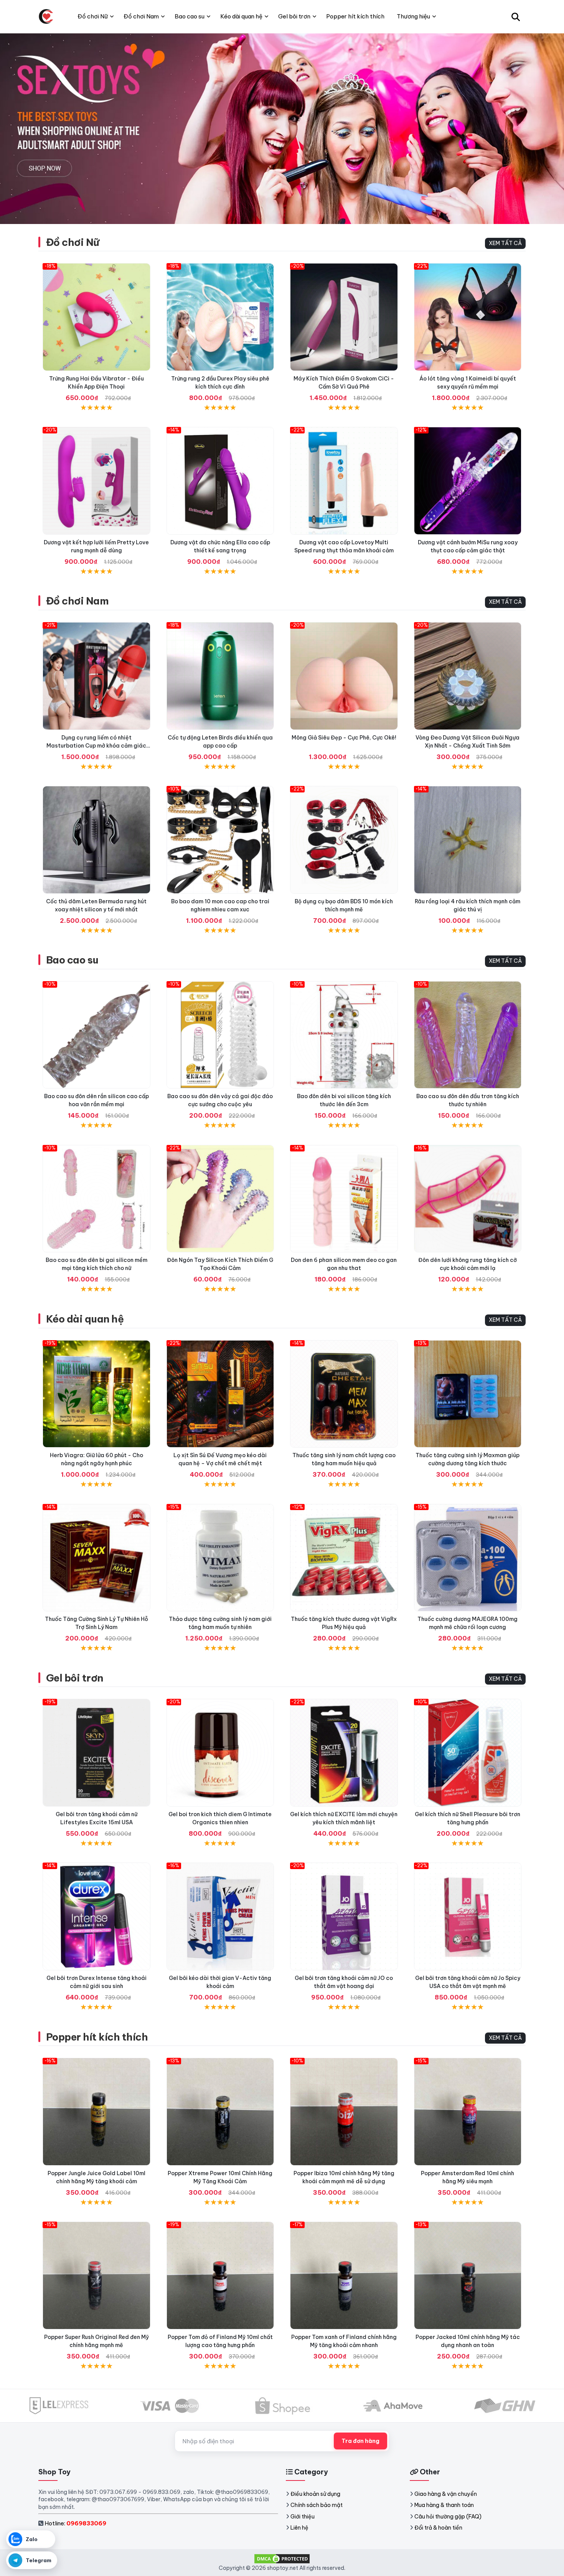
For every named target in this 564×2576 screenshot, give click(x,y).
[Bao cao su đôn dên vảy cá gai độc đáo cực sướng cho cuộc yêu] (220, 1035)
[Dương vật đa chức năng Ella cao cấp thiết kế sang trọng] (220, 481)
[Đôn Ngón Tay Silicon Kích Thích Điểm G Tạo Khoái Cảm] (220, 1199)
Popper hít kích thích (97, 2037)
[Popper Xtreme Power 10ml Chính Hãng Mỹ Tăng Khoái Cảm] (220, 2112)
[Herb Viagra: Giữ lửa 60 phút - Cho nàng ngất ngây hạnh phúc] (96, 1394)
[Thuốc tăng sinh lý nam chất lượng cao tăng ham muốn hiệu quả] (344, 1394)
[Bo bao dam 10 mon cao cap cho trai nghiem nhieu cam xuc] (220, 840)
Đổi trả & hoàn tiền (438, 2528)
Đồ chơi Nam (77, 601)
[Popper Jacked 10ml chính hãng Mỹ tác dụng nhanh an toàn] (468, 2275)
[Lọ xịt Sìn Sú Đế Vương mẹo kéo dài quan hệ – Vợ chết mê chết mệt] (220, 1394)
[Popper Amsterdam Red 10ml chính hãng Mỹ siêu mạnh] (468, 2112)
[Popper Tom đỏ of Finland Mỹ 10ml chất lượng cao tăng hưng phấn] (220, 2275)
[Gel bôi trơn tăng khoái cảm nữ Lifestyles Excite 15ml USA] (96, 1753)
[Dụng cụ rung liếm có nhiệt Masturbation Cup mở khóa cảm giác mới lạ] (96, 676)
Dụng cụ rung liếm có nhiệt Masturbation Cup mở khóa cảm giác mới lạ (96, 746)
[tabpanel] (282, 128)
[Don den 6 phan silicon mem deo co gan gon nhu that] (344, 1199)
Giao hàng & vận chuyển (446, 2494)
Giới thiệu (303, 2517)
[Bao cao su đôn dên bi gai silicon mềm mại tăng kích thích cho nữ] (96, 1199)
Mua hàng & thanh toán (444, 2505)
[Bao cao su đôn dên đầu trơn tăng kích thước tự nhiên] (468, 1035)
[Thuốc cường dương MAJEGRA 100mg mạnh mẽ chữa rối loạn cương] (468, 1558)
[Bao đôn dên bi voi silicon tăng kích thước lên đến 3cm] (344, 1035)
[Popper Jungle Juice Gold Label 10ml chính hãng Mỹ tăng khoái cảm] (96, 2112)
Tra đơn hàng (360, 2441)
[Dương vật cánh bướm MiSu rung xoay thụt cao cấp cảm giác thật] (468, 481)
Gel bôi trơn (75, 1678)
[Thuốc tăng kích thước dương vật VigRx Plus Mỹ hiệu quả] (344, 1558)
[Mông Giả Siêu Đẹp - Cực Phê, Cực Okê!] (344, 676)
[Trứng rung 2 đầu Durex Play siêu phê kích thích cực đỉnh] (220, 317)
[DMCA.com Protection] (282, 2558)
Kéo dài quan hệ (85, 1319)
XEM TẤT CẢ (505, 243)
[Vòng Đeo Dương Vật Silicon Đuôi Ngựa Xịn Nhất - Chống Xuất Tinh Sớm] (468, 676)
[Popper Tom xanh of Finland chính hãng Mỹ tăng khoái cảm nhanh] (344, 2275)
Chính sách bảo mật (317, 2505)
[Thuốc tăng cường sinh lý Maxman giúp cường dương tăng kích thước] (468, 1394)
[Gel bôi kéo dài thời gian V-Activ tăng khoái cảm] (220, 1916)
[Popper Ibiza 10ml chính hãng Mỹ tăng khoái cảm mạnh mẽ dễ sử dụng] (344, 2112)
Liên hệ (299, 2528)
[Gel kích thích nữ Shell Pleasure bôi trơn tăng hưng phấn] (468, 1753)
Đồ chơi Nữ (73, 242)
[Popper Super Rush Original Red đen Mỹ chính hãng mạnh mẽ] (96, 2275)
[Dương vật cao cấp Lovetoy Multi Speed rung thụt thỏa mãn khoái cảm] (344, 481)
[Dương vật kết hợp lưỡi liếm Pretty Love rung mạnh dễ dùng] (96, 481)
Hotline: (75, 2523)
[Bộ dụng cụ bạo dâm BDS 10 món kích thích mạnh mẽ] (344, 840)
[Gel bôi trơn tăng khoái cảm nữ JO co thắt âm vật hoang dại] (344, 1916)
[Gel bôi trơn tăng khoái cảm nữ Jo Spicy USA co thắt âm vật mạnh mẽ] (468, 1916)
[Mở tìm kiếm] (516, 16)
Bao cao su (72, 960)
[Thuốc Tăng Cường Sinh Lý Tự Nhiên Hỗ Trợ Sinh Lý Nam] (96, 1558)
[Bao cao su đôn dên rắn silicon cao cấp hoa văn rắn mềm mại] (96, 1035)
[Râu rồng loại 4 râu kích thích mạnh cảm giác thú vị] (468, 840)
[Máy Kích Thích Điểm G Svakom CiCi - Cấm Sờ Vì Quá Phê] (344, 317)
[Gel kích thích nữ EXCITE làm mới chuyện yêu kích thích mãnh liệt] (344, 1753)
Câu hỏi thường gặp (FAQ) (448, 2517)
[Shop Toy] (46, 16)
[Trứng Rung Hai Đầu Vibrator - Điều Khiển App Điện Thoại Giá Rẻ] (96, 317)
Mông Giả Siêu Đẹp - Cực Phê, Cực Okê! (344, 738)
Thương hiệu (413, 16)
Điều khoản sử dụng (315, 2494)
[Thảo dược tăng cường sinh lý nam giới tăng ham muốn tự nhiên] (220, 1558)
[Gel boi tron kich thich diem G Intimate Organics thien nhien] (220, 1753)
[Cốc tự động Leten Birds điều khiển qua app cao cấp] (220, 676)
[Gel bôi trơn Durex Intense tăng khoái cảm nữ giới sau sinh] (96, 1916)
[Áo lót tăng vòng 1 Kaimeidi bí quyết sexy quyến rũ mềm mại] (468, 317)
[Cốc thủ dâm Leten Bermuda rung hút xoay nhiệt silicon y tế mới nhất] (96, 840)
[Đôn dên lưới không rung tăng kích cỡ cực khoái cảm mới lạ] (468, 1199)
